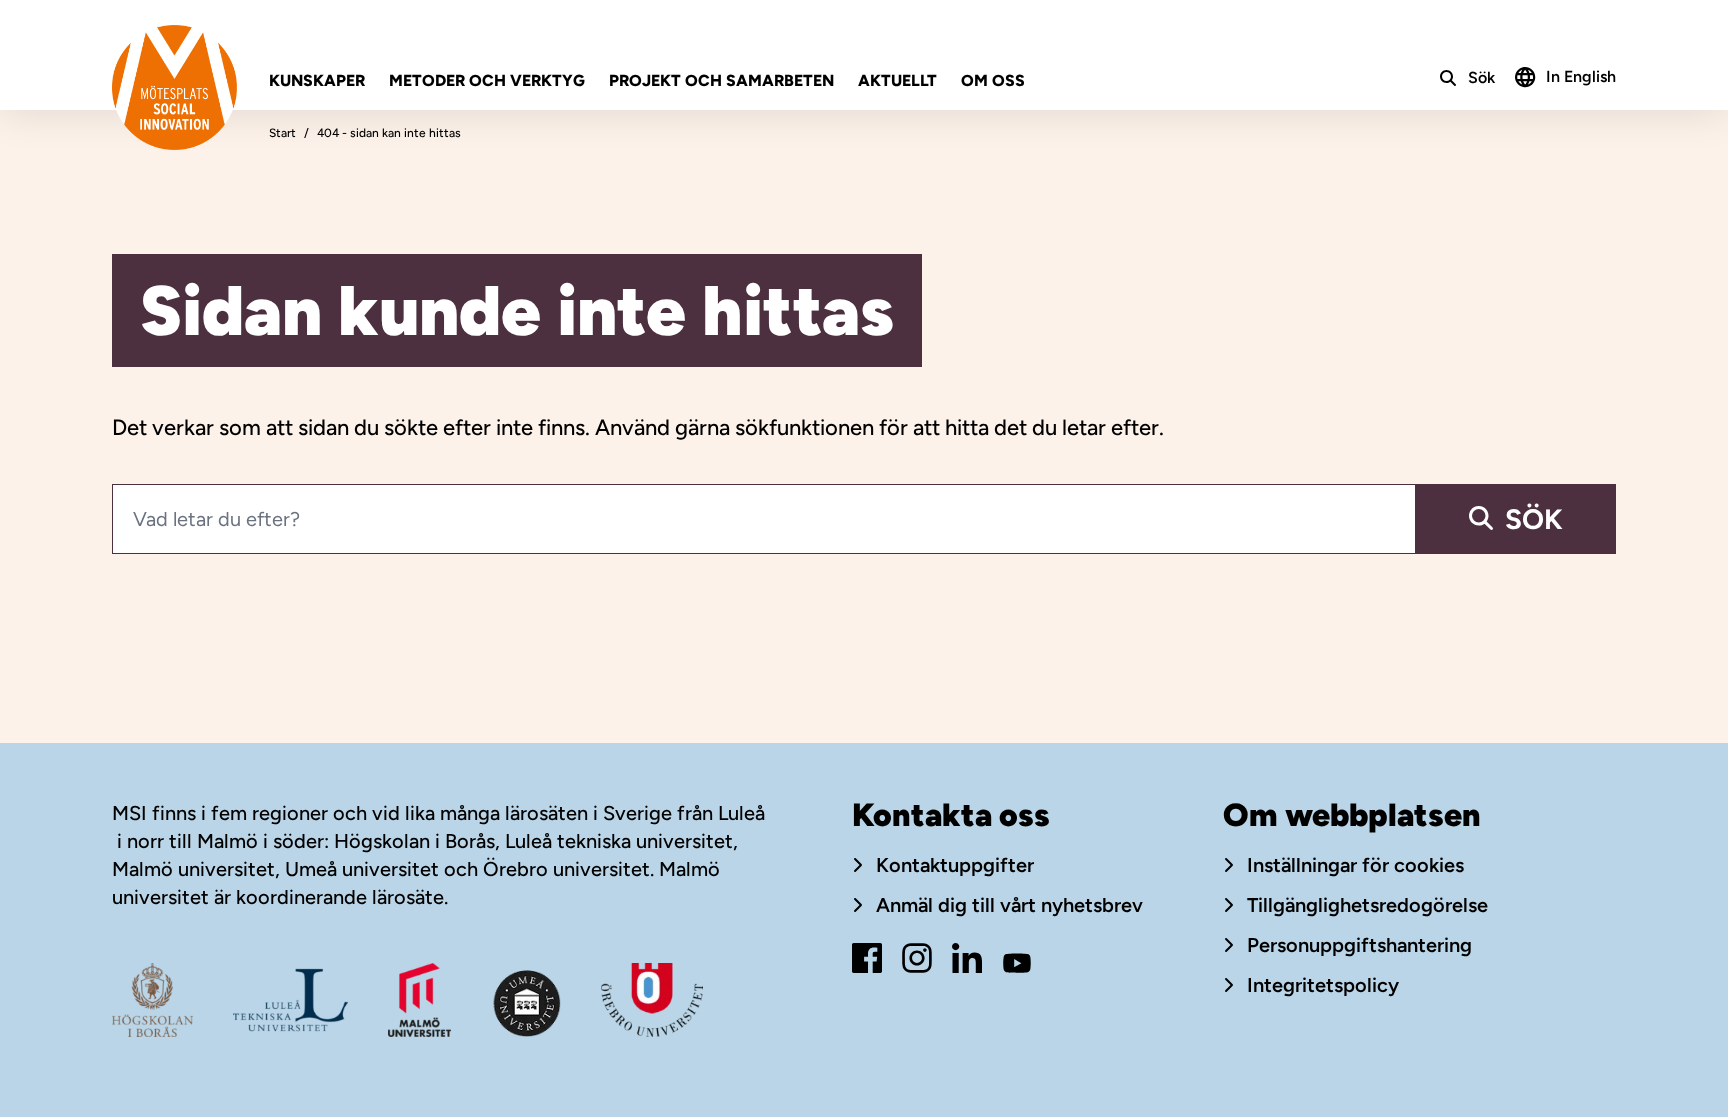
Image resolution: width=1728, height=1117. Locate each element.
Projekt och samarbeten (721, 80)
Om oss (993, 80)
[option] (1565, 75)
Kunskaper (317, 80)
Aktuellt (897, 80)
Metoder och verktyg (487, 80)
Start (282, 133)
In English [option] (1581, 76)
